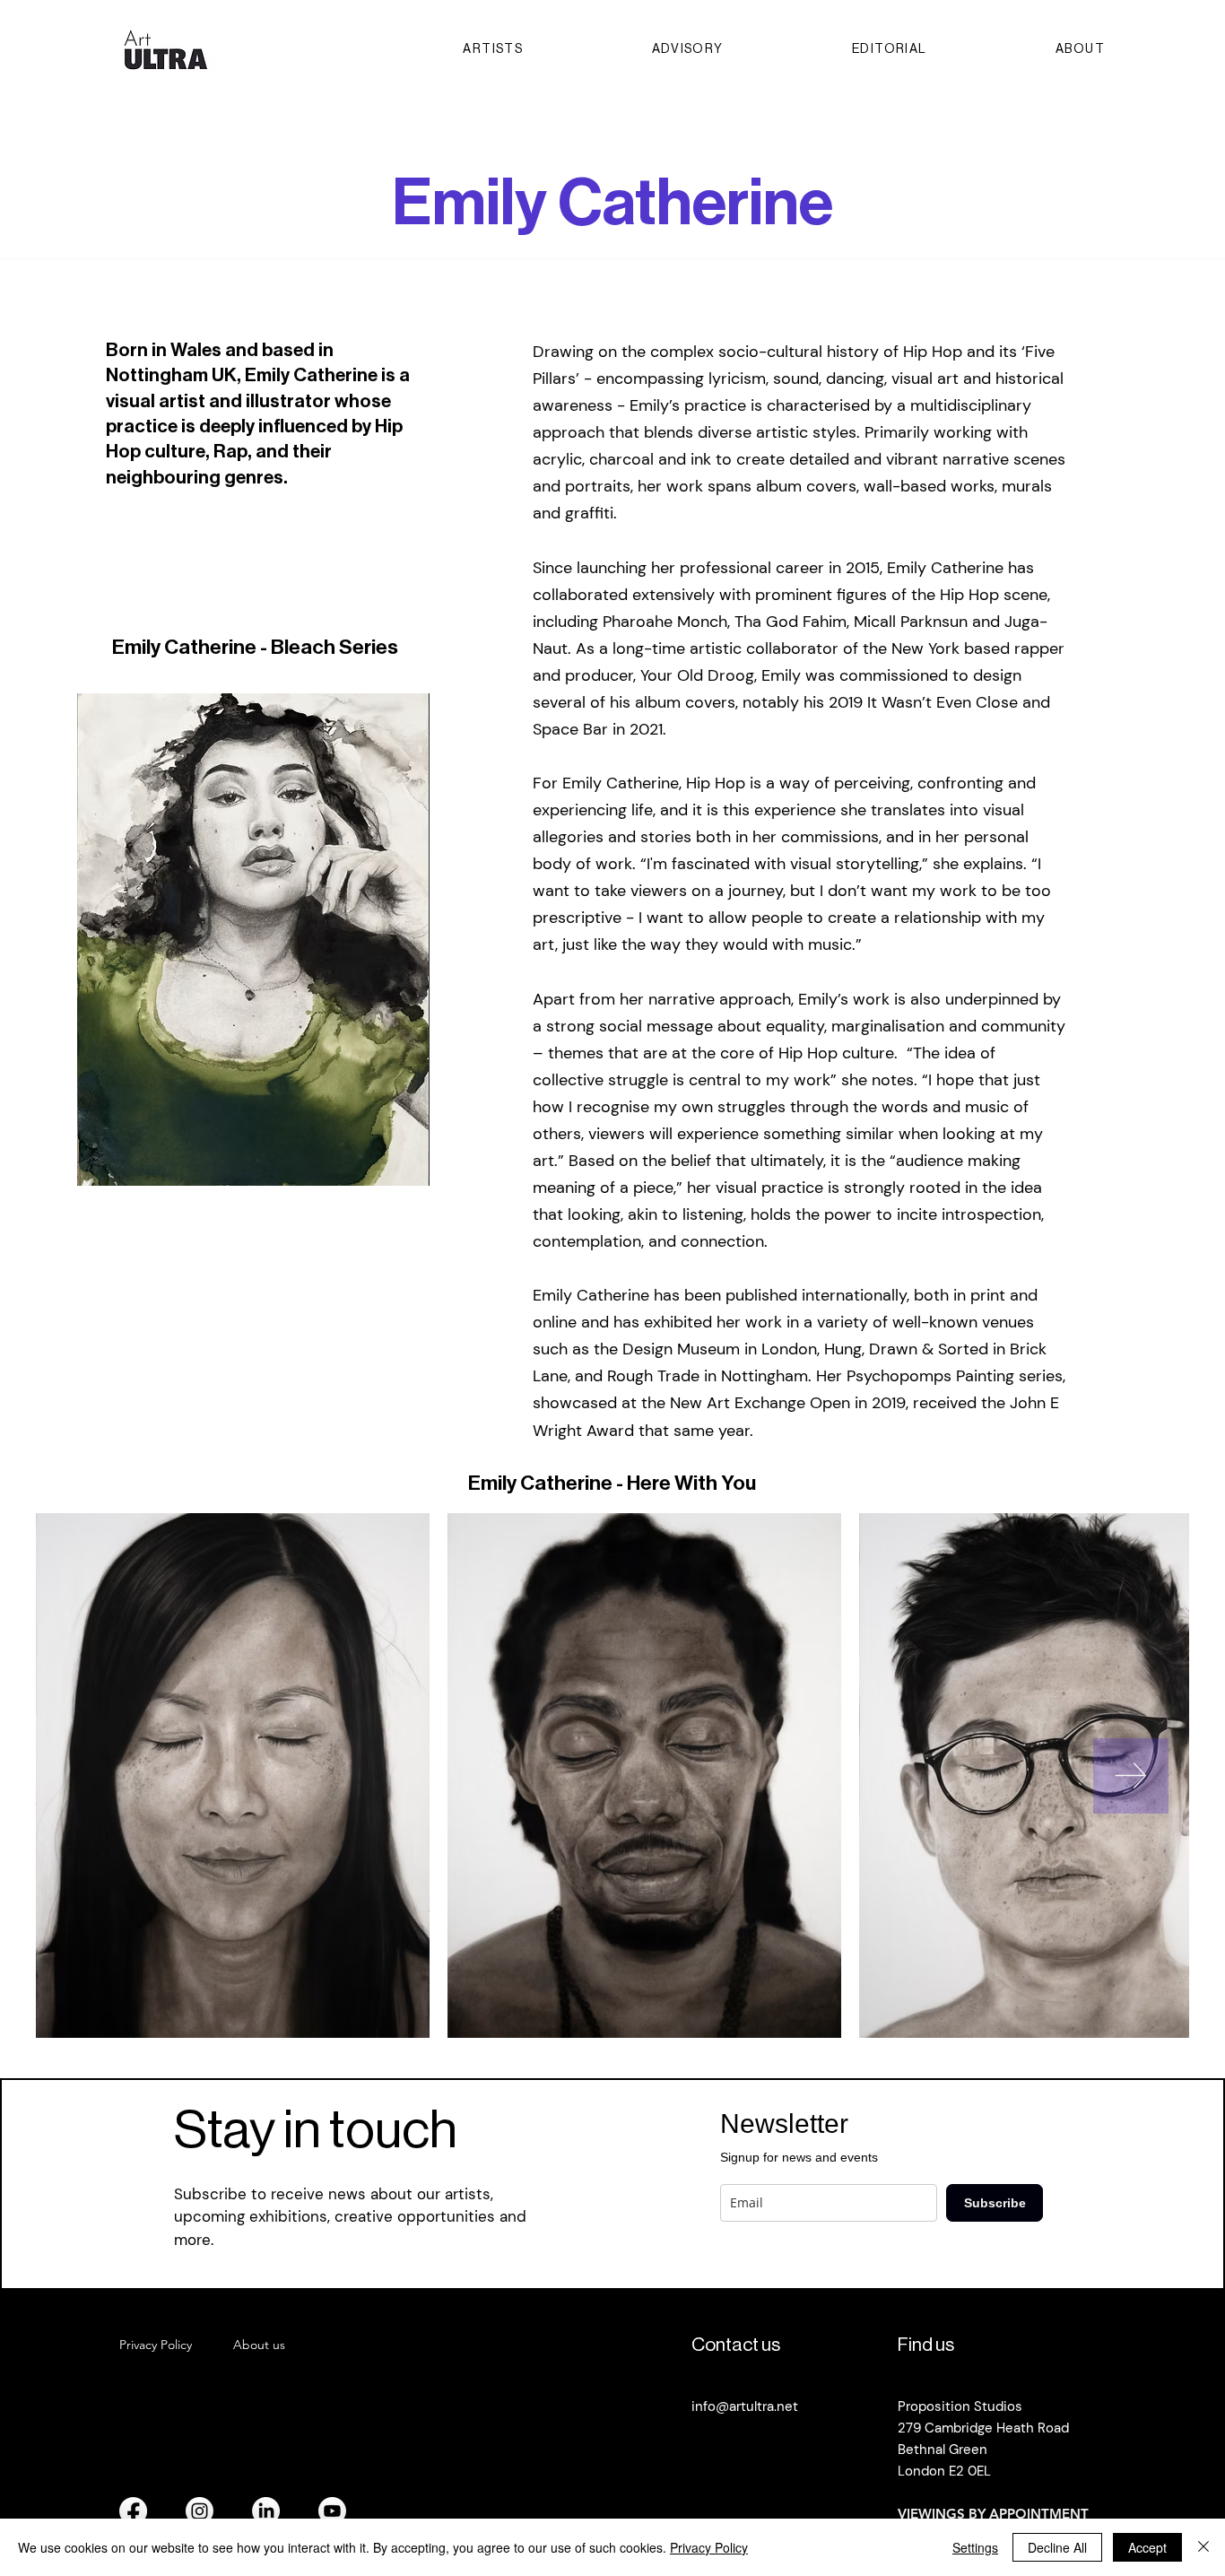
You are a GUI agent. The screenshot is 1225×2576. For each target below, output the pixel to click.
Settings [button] (975, 2547)
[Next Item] (1131, 1776)
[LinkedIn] (266, 2511)
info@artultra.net (745, 2406)
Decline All (1057, 2547)
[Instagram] (200, 2511)
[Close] (1203, 2547)
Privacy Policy (709, 2547)
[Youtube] (332, 2511)
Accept (1147, 2547)
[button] (253, 940)
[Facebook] (133, 2511)
